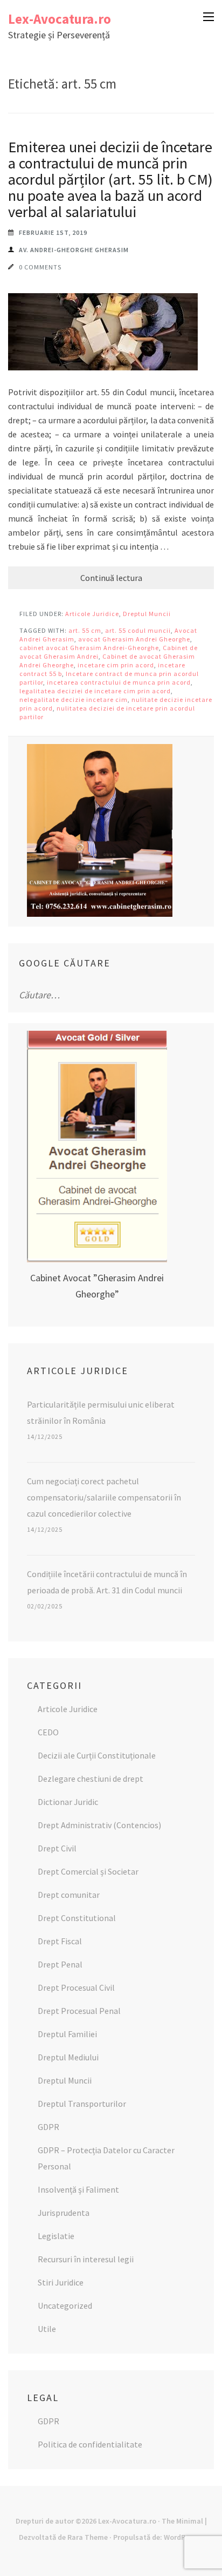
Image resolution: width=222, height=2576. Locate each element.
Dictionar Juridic (68, 1802)
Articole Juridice (92, 614)
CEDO (48, 1732)
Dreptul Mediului (68, 2057)
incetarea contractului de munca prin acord (119, 682)
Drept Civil (57, 1848)
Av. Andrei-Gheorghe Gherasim (74, 250)
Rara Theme (88, 2537)
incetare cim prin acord (116, 665)
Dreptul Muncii (147, 614)
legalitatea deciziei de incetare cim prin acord (95, 691)
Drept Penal (60, 1964)
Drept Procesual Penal (79, 2011)
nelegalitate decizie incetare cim (74, 699)
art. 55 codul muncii (138, 630)
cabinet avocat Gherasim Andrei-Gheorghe (89, 648)
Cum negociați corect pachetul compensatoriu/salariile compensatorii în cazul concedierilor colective (104, 1497)
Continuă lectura (111, 578)
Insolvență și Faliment (78, 2189)
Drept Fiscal (60, 1941)
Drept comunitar (69, 1895)
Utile (47, 2329)
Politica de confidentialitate (90, 2444)
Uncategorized (65, 2305)
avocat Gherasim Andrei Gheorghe (134, 639)
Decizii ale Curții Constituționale (97, 1755)
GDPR (48, 2127)
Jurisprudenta (64, 2213)
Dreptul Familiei (67, 2034)
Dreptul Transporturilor (82, 2104)
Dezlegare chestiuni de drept (91, 1779)
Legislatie (56, 2236)
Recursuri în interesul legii (86, 2259)
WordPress (182, 2537)
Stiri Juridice (61, 2282)
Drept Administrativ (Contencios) (99, 1825)
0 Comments (40, 267)
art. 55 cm (85, 630)
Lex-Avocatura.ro (60, 19)
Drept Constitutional (77, 1918)
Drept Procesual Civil (76, 1987)
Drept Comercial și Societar (88, 1871)
